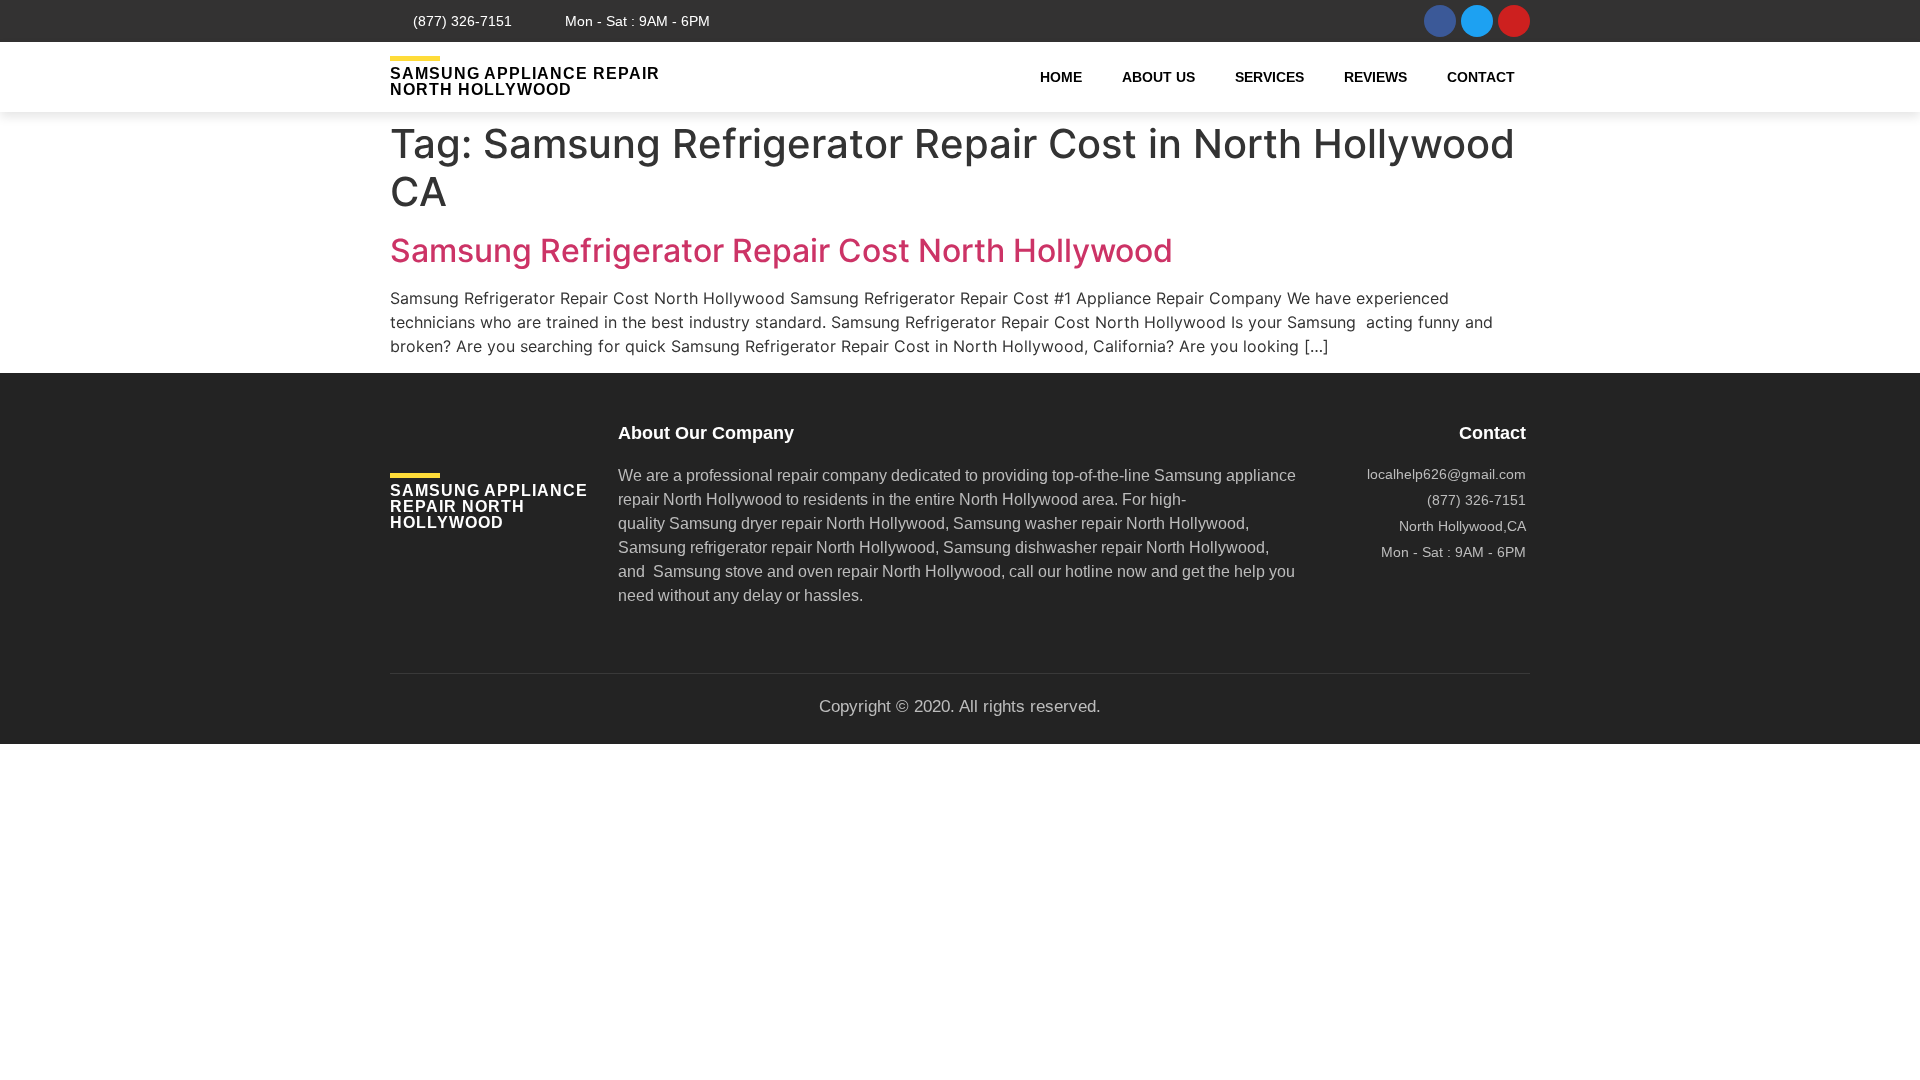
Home (1061, 77)
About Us (1158, 77)
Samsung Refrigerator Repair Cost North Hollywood (781, 250)
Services (1269, 77)
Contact (1481, 77)
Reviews (1375, 77)
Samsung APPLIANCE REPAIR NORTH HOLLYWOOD (525, 81)
